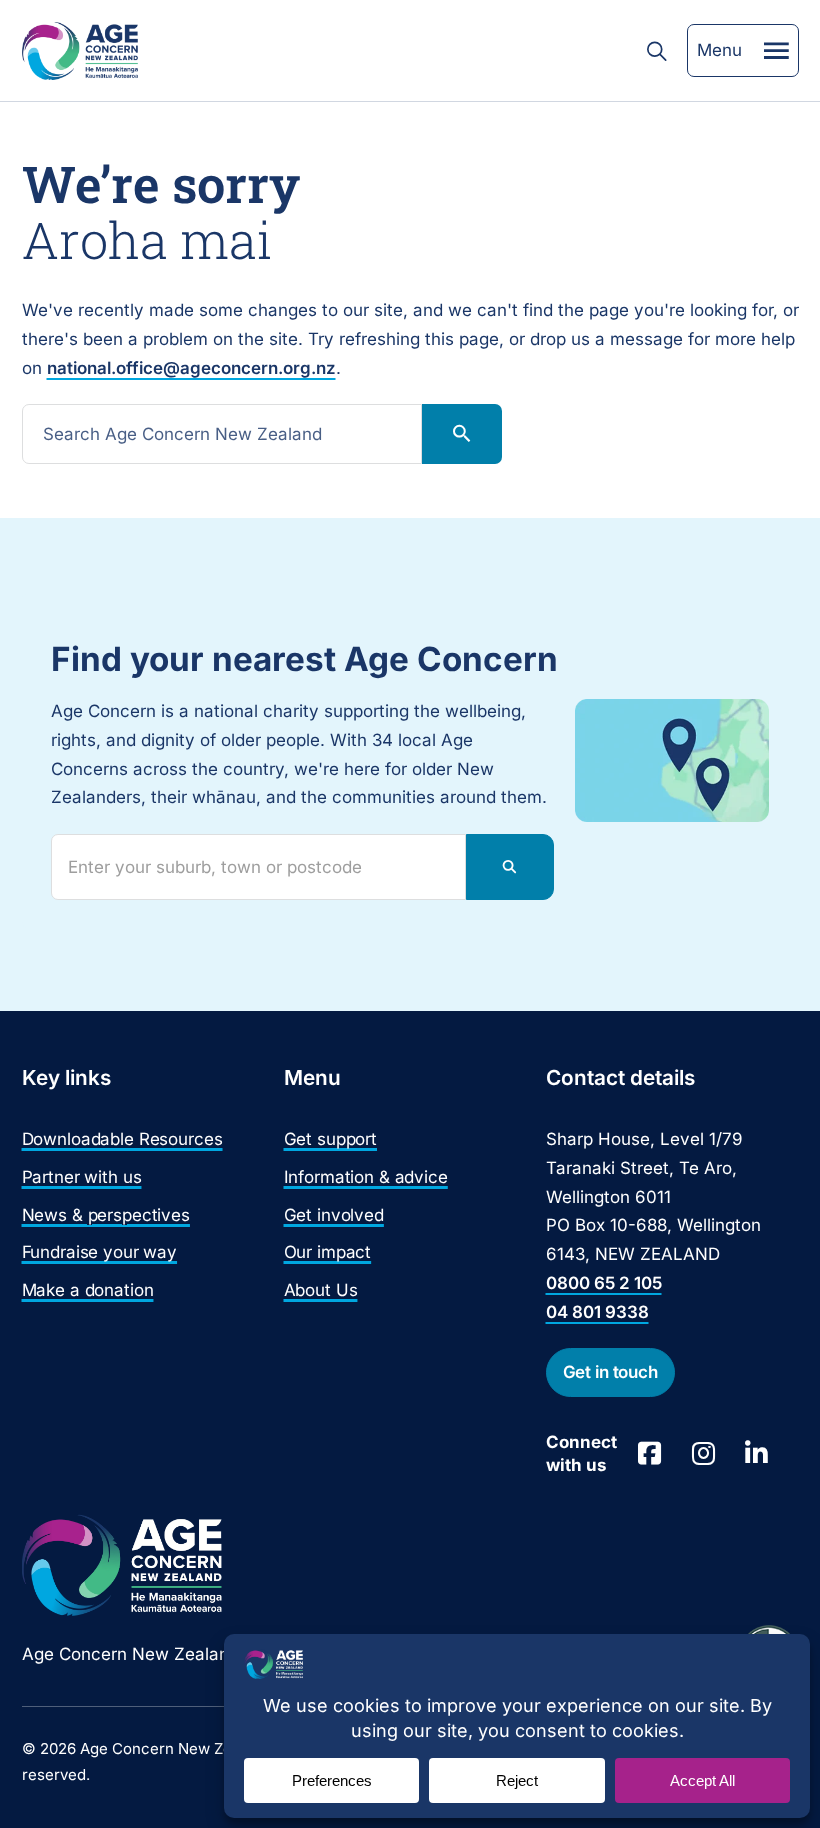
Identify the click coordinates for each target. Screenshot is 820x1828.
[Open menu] (776, 50)
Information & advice (366, 1177)
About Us (321, 1290)
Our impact (328, 1252)
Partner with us (82, 1177)
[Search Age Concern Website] (657, 51)
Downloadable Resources (122, 1139)
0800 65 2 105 (604, 1283)
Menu (719, 50)
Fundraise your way (100, 1252)
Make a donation (88, 1290)
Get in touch (610, 1372)
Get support (331, 1139)
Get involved (334, 1215)
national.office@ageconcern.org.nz (191, 368)
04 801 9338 (597, 1312)
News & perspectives (106, 1215)
